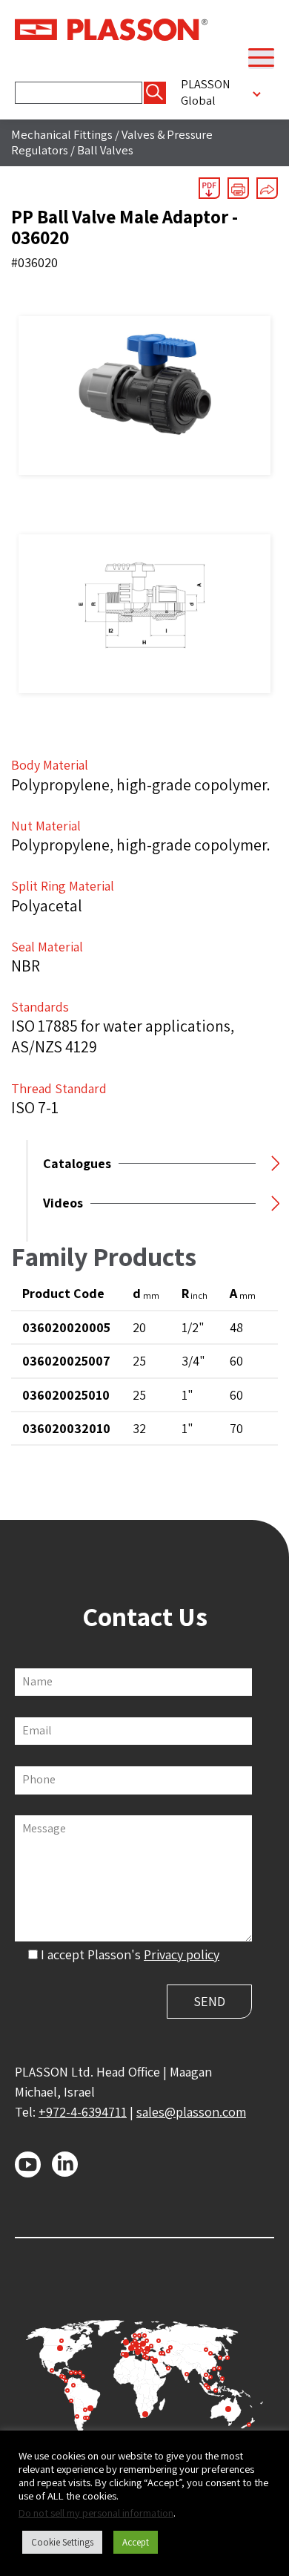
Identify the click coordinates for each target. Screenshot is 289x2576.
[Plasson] (111, 28)
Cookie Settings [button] (62, 2542)
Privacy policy (182, 1954)
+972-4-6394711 (83, 2112)
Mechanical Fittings (62, 134)
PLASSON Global (206, 92)
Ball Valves (105, 150)
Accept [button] (136, 2542)
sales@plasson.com (191, 2112)
